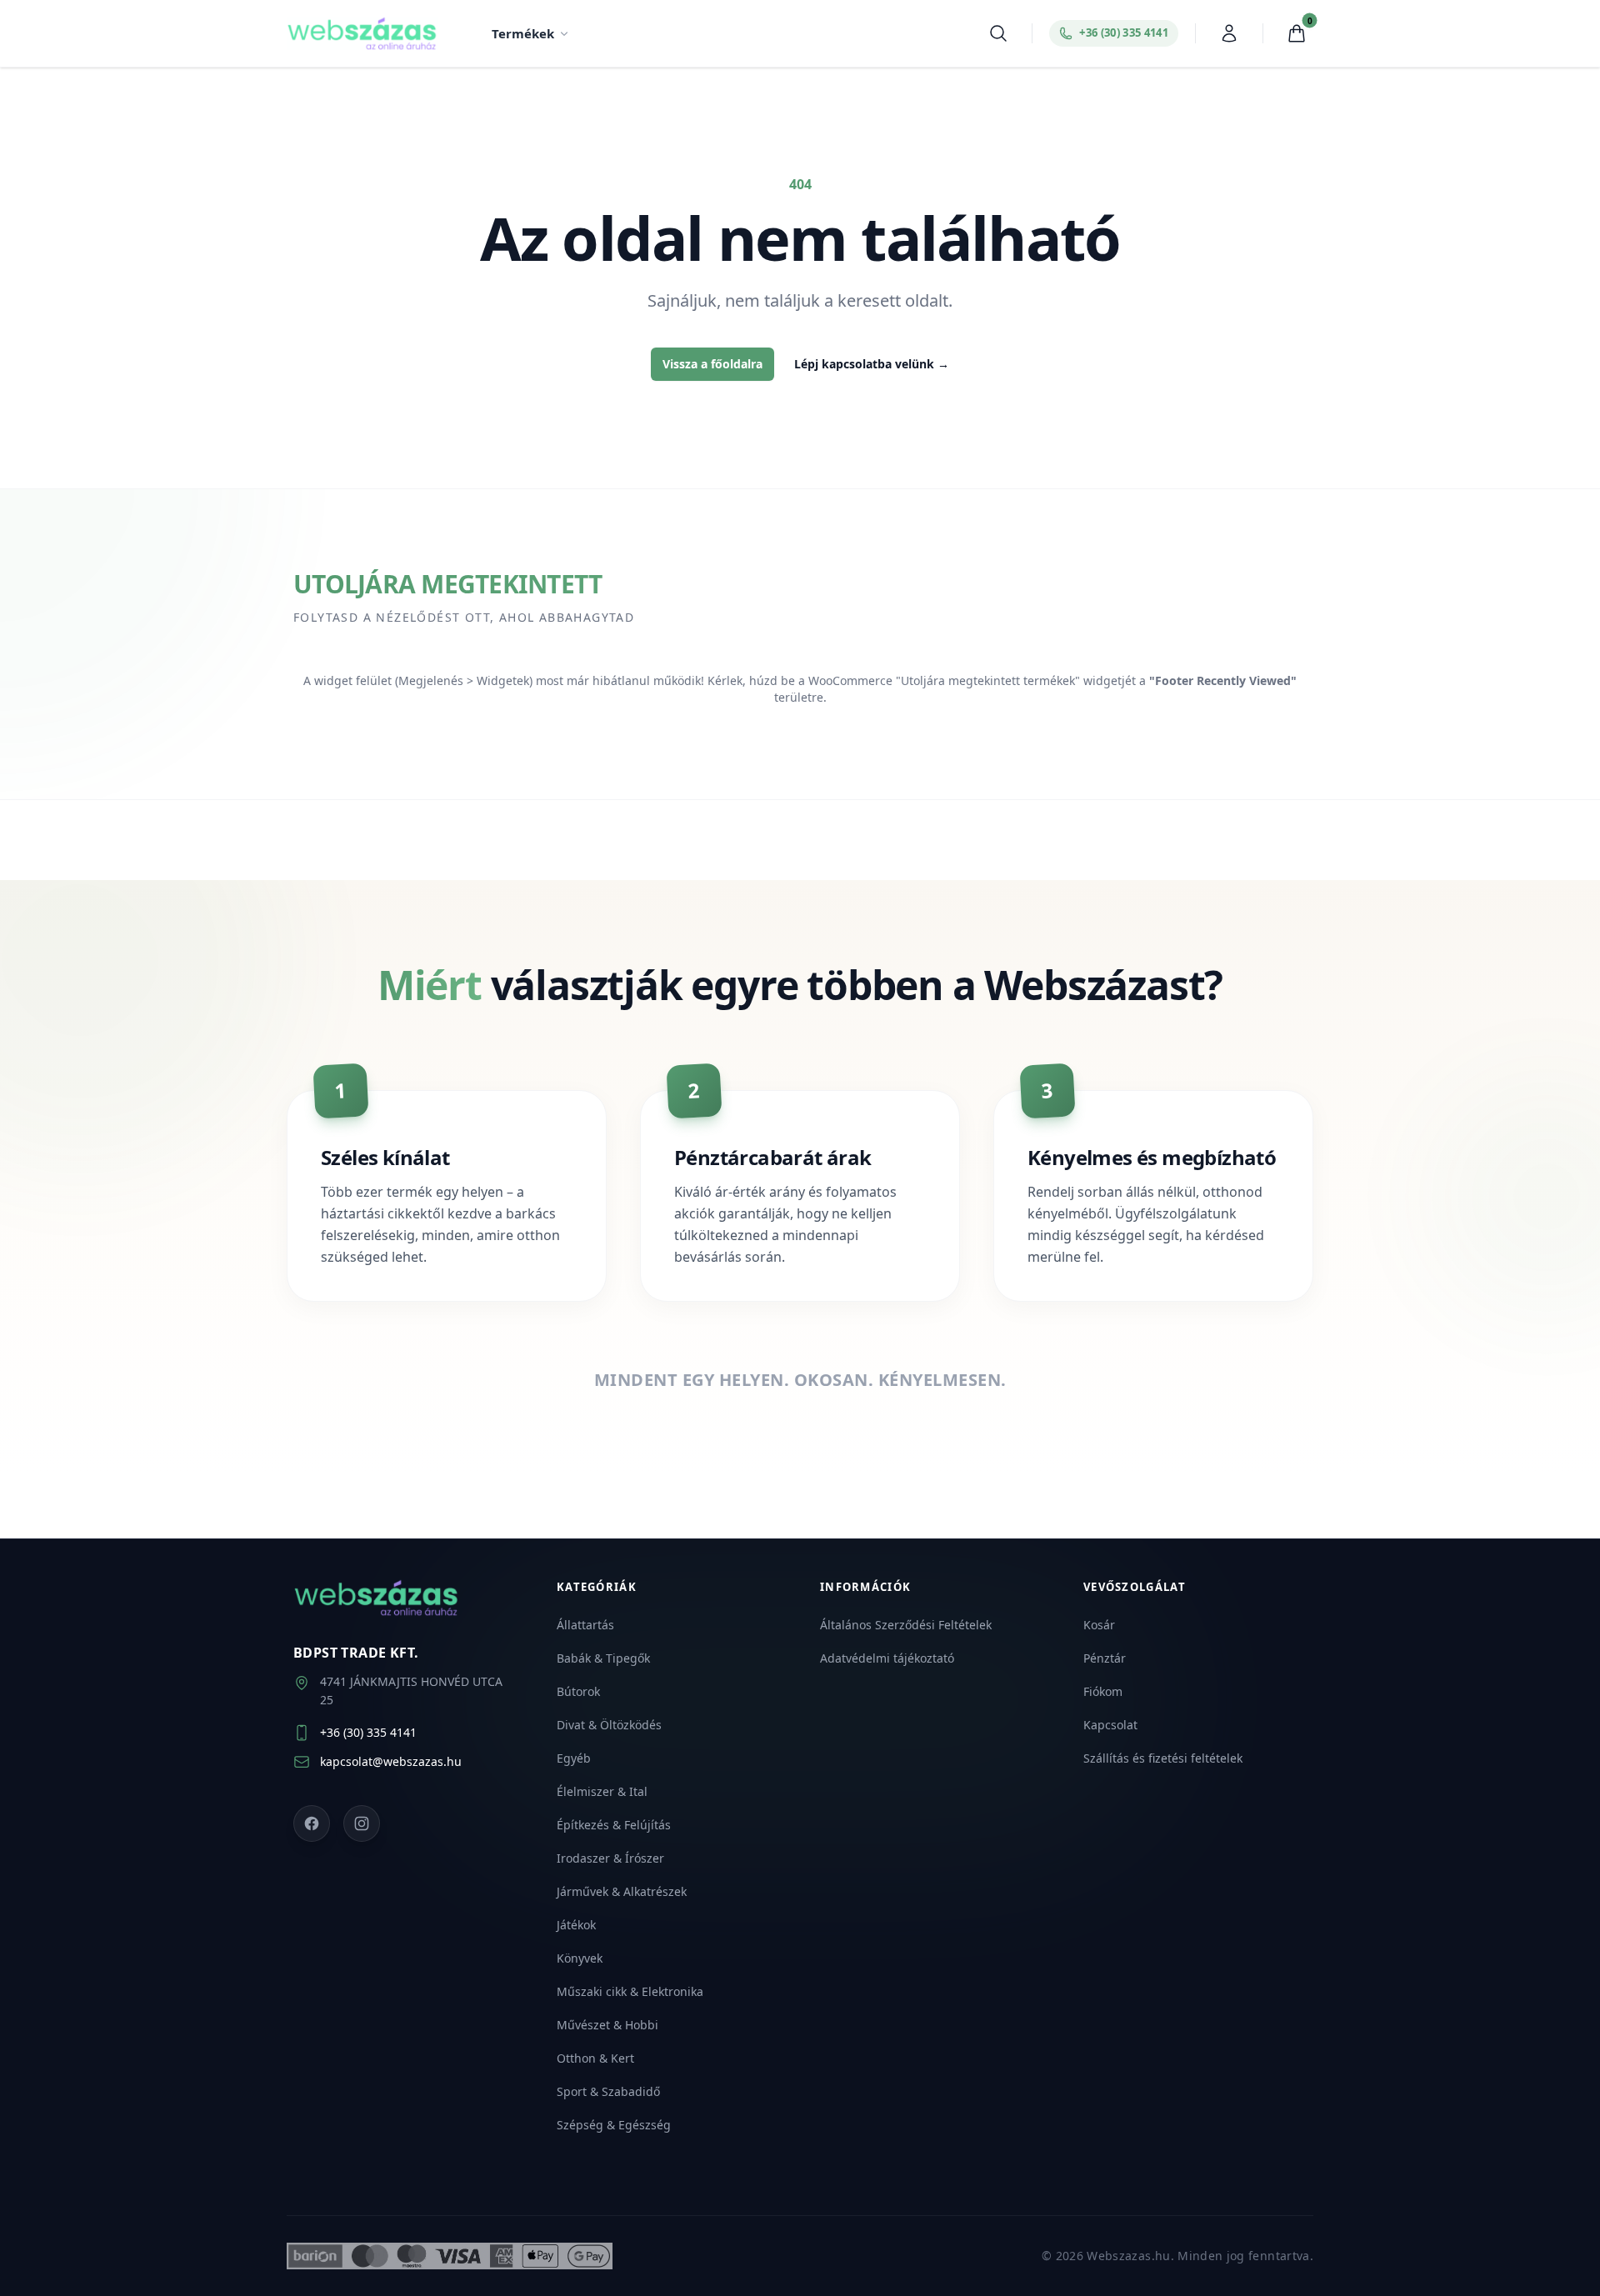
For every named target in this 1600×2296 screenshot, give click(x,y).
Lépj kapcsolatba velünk (872, 364)
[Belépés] (1229, 33)
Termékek (523, 33)
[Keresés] (998, 33)
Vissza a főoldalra (712, 364)
